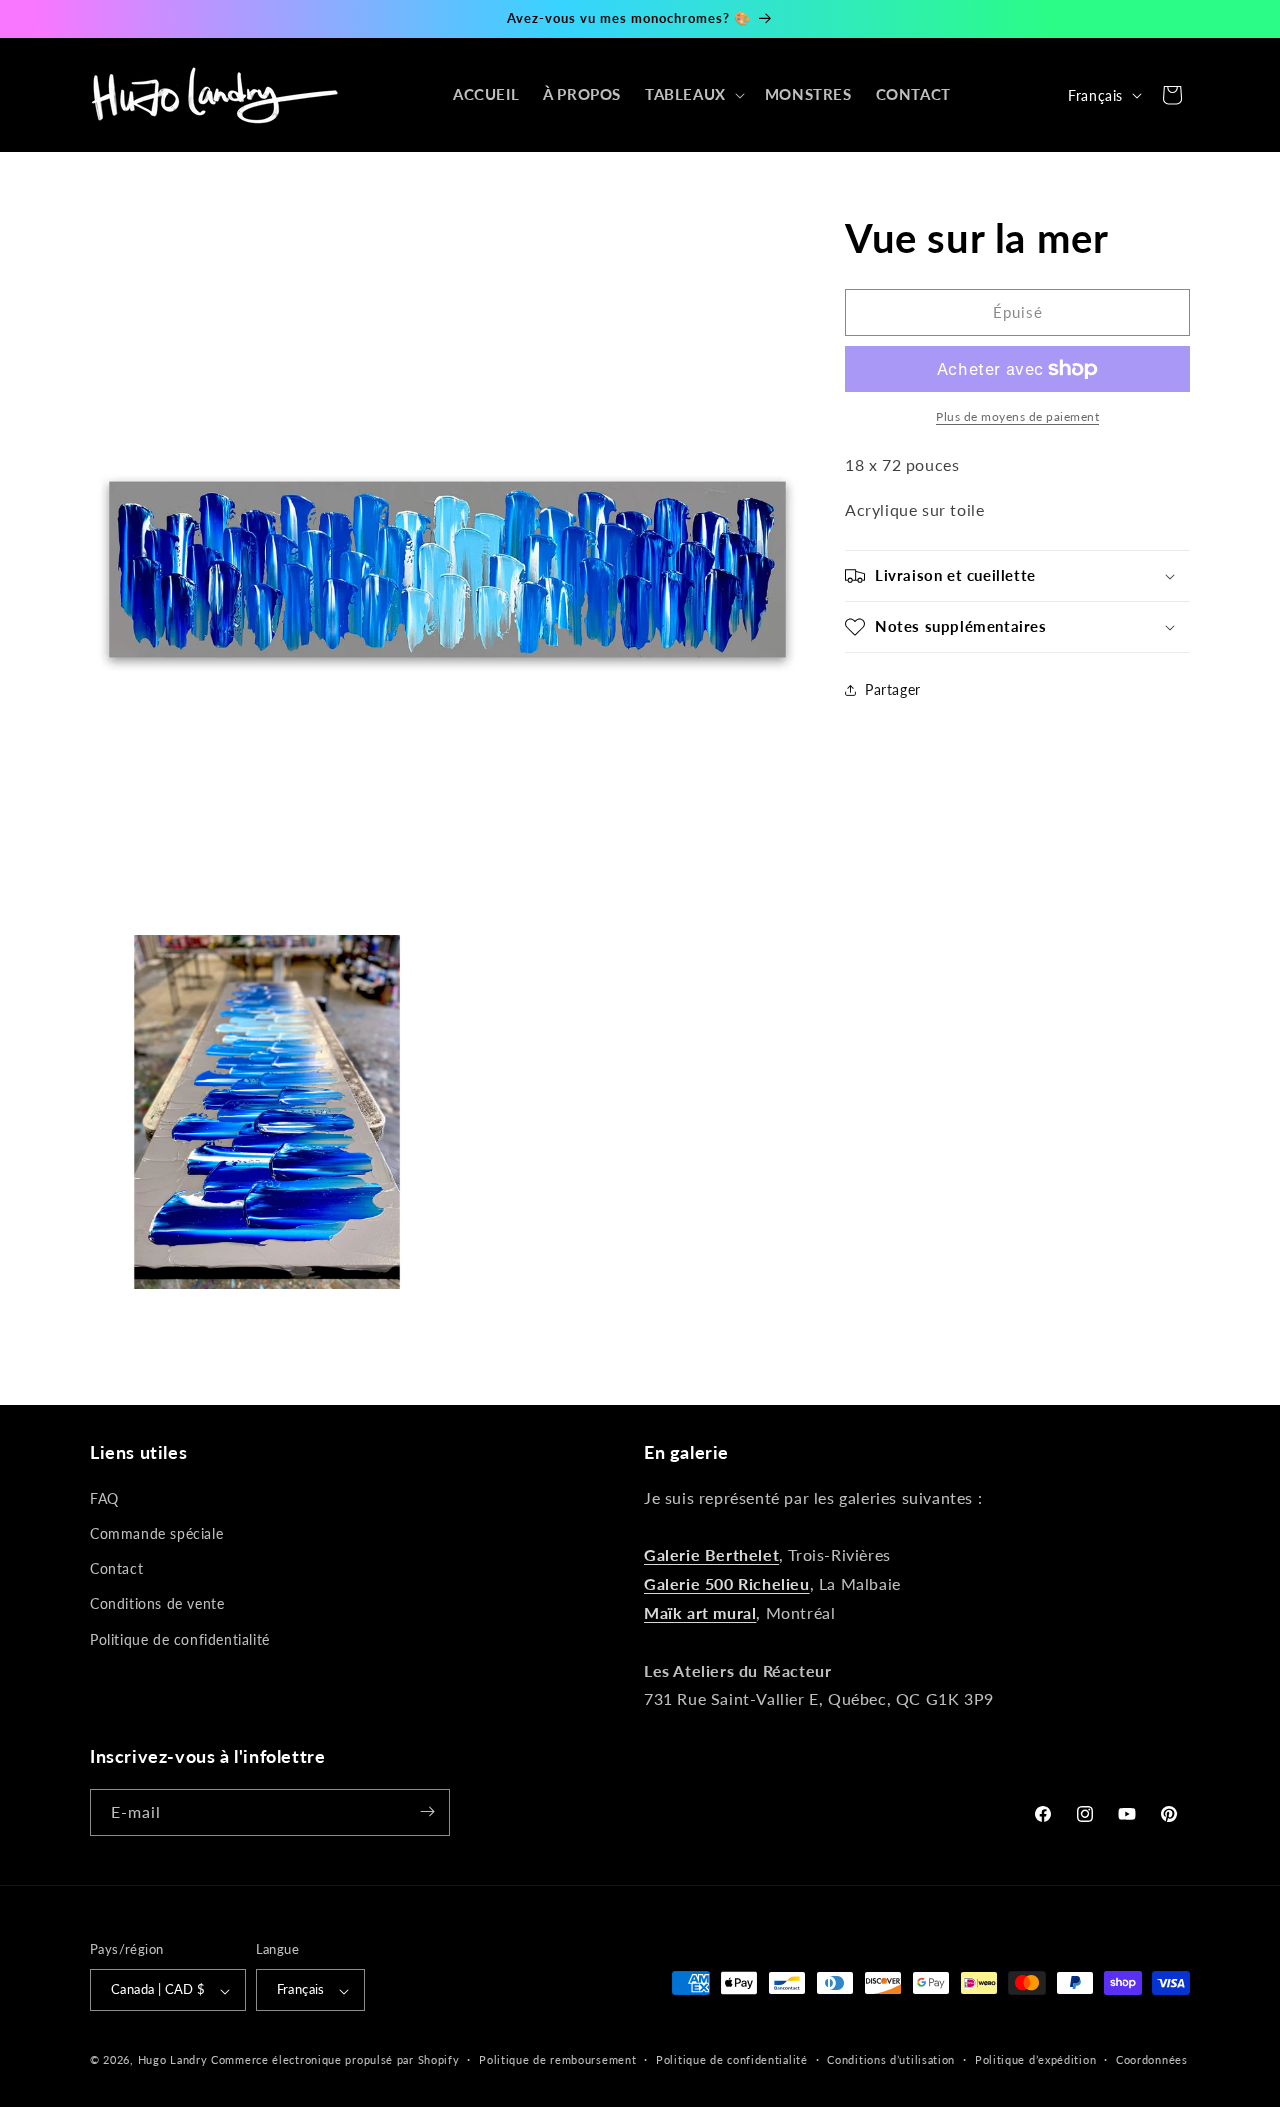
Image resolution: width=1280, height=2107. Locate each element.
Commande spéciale (156, 1534)
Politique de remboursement (557, 2059)
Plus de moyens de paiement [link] (1017, 416)
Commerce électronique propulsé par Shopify (335, 2060)
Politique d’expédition (1035, 2059)
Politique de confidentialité (180, 1639)
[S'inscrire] (427, 1811)
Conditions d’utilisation (891, 2059)
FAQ (104, 1498)
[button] (693, 95)
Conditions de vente (157, 1604)
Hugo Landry (173, 2060)
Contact (116, 1569)
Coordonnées (1152, 2059)
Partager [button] (893, 689)
